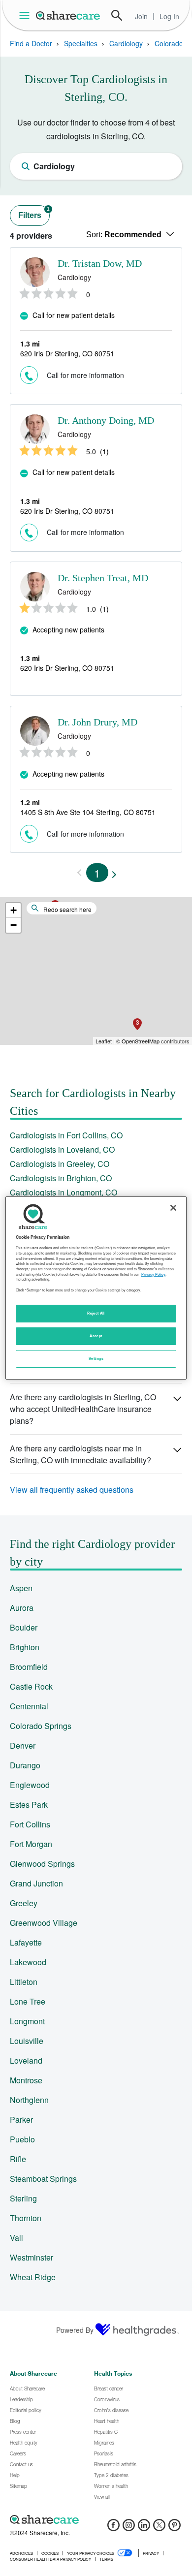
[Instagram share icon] (129, 2528)
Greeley (24, 1903)
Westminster (32, 2257)
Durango (25, 1765)
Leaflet (104, 1041)
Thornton (26, 2218)
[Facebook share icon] (113, 2528)
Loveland (26, 2060)
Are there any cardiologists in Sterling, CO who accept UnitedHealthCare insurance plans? (83, 1409)
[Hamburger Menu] (26, 16)
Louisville (27, 2041)
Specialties (81, 43)
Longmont (27, 2021)
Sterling (23, 2198)
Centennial (29, 1706)
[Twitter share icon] (159, 2528)
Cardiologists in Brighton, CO (61, 1178)
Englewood (30, 1785)
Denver (23, 1745)
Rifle (18, 2159)
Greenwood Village (44, 1923)
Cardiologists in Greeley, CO (60, 1164)
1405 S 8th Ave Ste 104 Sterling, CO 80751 (88, 812)
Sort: (124, 235)
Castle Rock (31, 1686)
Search (117, 15)
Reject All (96, 1313)
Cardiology (126, 43)
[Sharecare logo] (96, 2519)
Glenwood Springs (42, 1864)
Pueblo (22, 2139)
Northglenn (29, 2100)
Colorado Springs (41, 1726)
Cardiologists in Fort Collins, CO (66, 1135)
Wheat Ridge (33, 2277)
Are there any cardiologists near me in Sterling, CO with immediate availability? (80, 1454)
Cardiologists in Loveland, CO (62, 1149)
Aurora (22, 1608)
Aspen (21, 1588)
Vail (16, 2238)
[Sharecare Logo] (68, 15)
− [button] (14, 925)
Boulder (24, 1627)
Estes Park (29, 1805)
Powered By (75, 2330)
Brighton (25, 1647)
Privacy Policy (153, 1274)
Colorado (169, 43)
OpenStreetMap (141, 1041)
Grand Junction (36, 1883)
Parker (21, 2120)
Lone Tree (28, 2001)
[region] (96, 1288)
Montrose (26, 2080)
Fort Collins (30, 1824)
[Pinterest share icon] (175, 2528)
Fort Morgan (31, 1844)
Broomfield (29, 1667)
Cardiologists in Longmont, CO (64, 1192)
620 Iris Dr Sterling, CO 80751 (67, 353)
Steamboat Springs (43, 2179)
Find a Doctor (31, 43)
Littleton (24, 1982)
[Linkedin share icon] (144, 2528)
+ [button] (14, 910)
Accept (96, 1336)
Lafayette (26, 1942)
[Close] (173, 1208)
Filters (34, 213)
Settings (96, 1358)
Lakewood (28, 1962)
